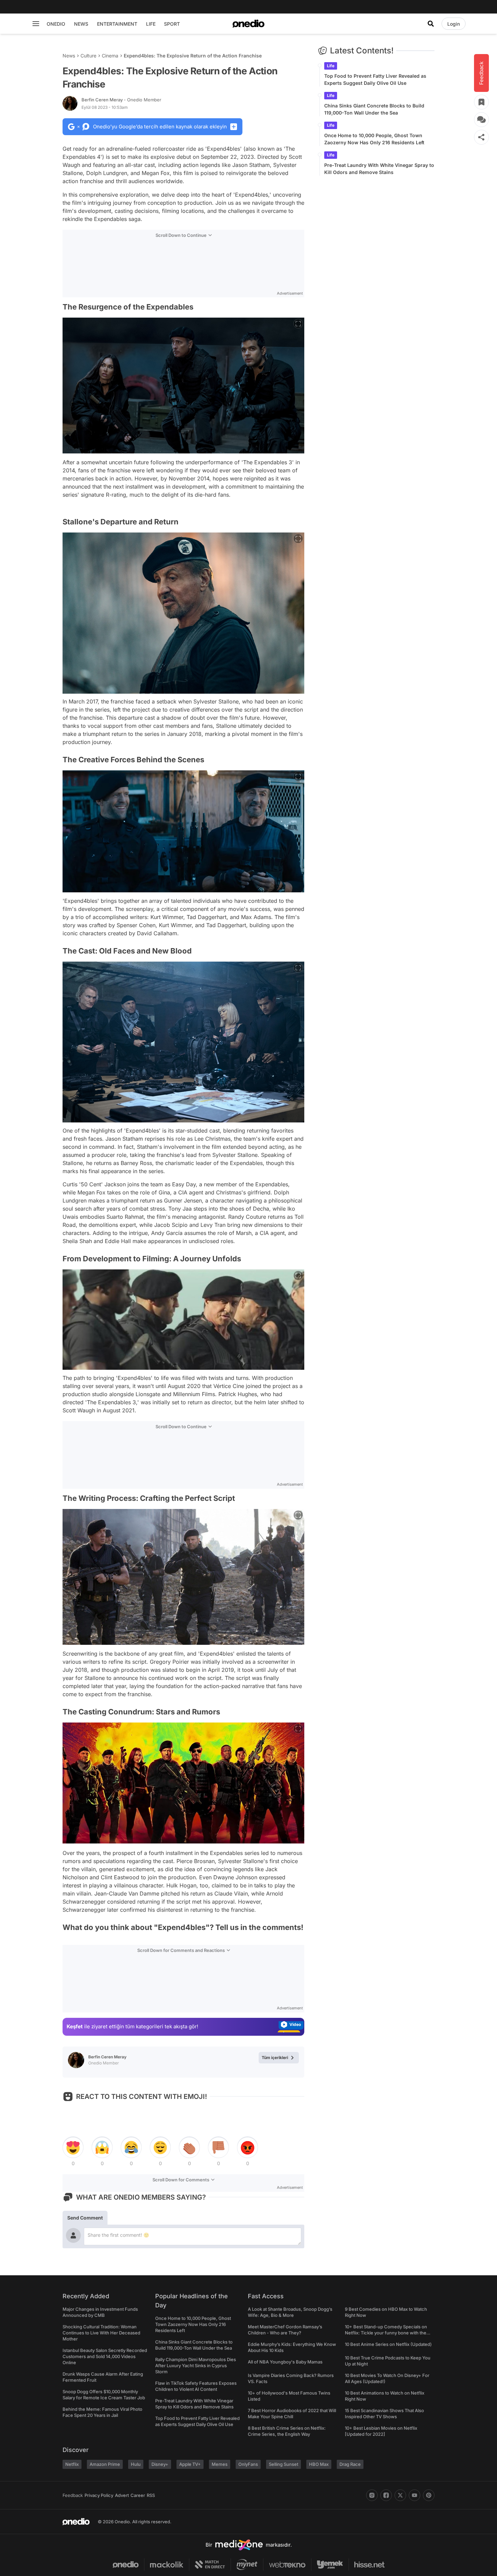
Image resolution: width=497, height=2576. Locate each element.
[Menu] (36, 24)
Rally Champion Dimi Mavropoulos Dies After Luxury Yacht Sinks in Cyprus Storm (196, 2366)
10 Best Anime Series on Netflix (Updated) (388, 2344)
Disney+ (160, 2464)
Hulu (136, 2464)
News (69, 56)
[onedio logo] (249, 24)
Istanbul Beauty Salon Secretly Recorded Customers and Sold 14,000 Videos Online (105, 2356)
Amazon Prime (105, 2464)
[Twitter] (400, 2495)
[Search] (431, 24)
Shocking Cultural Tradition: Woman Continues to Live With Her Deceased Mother (101, 2333)
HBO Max (319, 2464)
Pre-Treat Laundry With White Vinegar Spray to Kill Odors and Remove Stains (379, 169)
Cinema (110, 56)
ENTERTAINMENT (117, 24)
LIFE (151, 24)
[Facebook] (386, 2495)
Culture (88, 56)
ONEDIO (56, 24)
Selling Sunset (283, 2464)
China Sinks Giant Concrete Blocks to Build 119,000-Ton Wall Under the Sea (374, 109)
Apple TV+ (190, 2464)
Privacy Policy (99, 2495)
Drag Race (350, 2464)
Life (331, 66)
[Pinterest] (429, 2495)
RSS (151, 2495)
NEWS (81, 24)
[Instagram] (372, 2495)
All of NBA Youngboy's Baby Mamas (285, 2362)
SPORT (172, 24)
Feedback (73, 2495)
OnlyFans (248, 2464)
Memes (220, 2464)
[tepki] (73, 2148)
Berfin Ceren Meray (121, 100)
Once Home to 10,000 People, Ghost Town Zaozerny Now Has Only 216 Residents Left (374, 139)
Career (138, 2495)
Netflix (72, 2464)
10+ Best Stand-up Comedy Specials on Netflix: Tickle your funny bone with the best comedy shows (386, 2333)
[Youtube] (415, 2495)
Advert (122, 2495)
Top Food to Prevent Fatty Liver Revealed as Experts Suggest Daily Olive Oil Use (375, 79)
